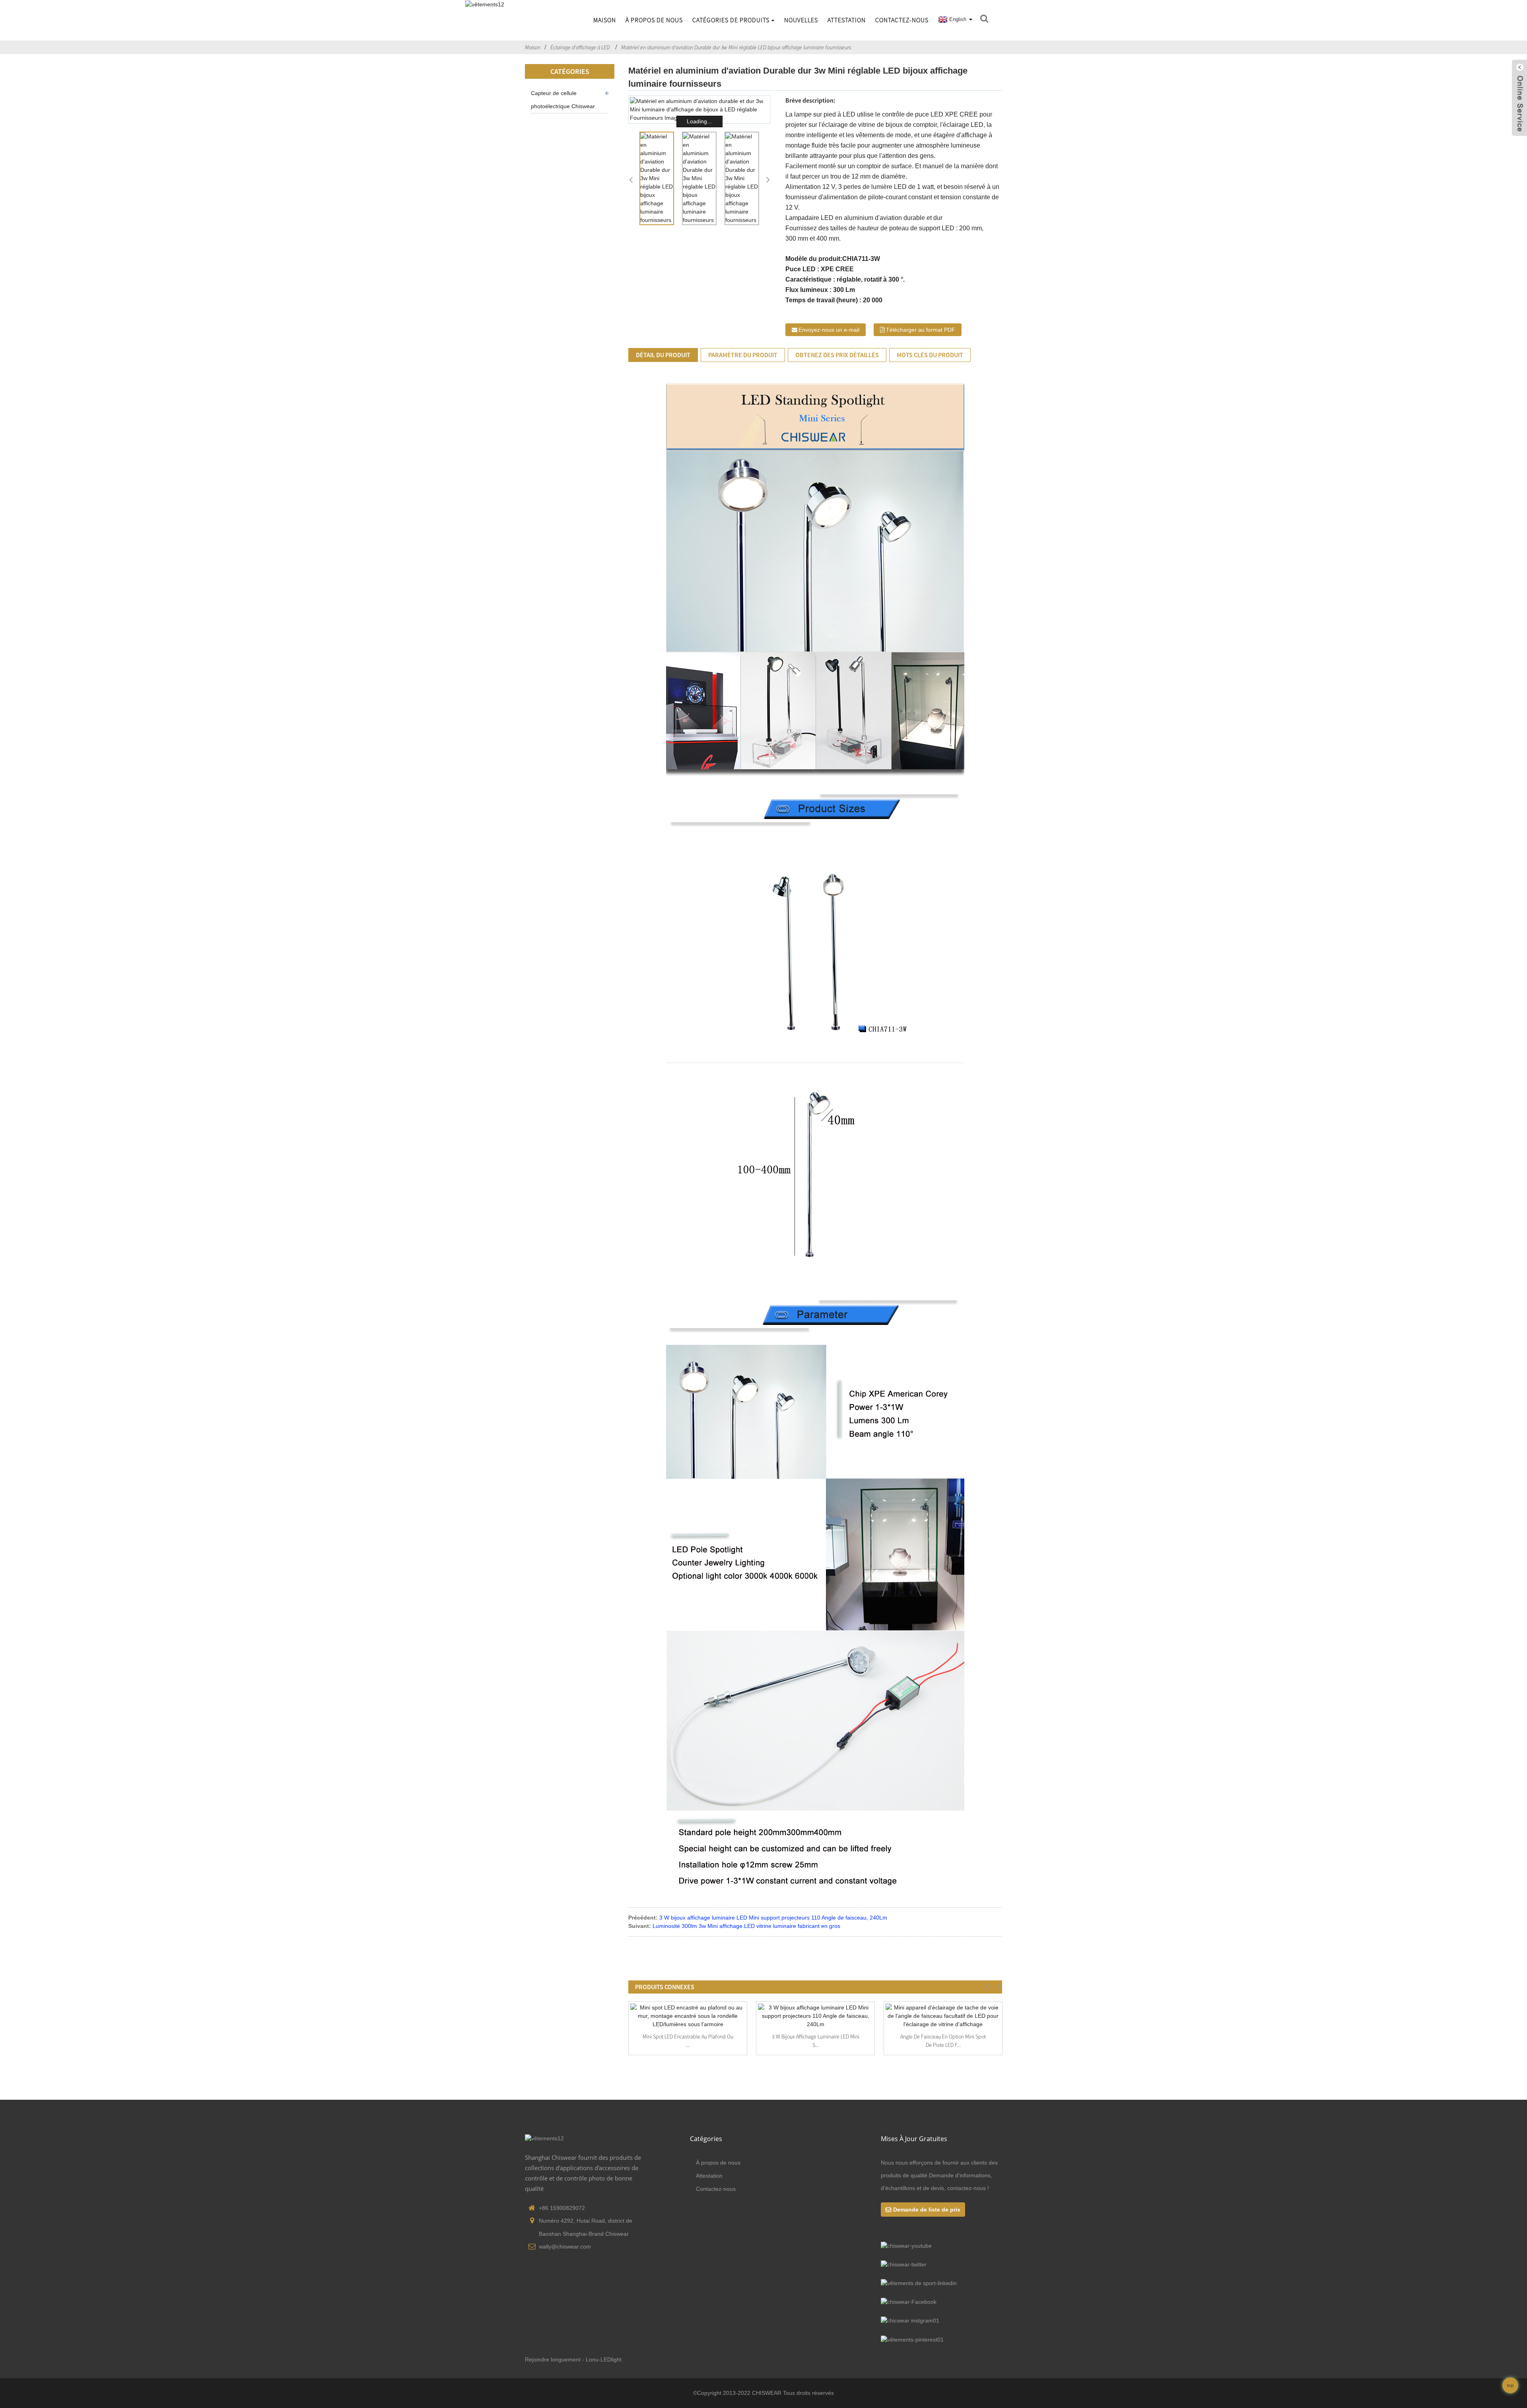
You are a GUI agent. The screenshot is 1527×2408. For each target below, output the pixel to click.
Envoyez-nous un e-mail (829, 330)
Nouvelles (801, 20)
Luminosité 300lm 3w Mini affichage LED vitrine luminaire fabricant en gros (746, 1926)
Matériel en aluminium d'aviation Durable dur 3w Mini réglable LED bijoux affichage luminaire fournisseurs (736, 47)
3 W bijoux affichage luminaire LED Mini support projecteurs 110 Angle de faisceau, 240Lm (773, 1918)
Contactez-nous (902, 20)
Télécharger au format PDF (921, 330)
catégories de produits (731, 20)
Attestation (847, 20)
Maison (605, 20)
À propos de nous (654, 20)
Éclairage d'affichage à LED (580, 47)
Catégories (706, 2139)
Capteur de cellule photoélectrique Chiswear (563, 100)
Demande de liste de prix (927, 2210)
